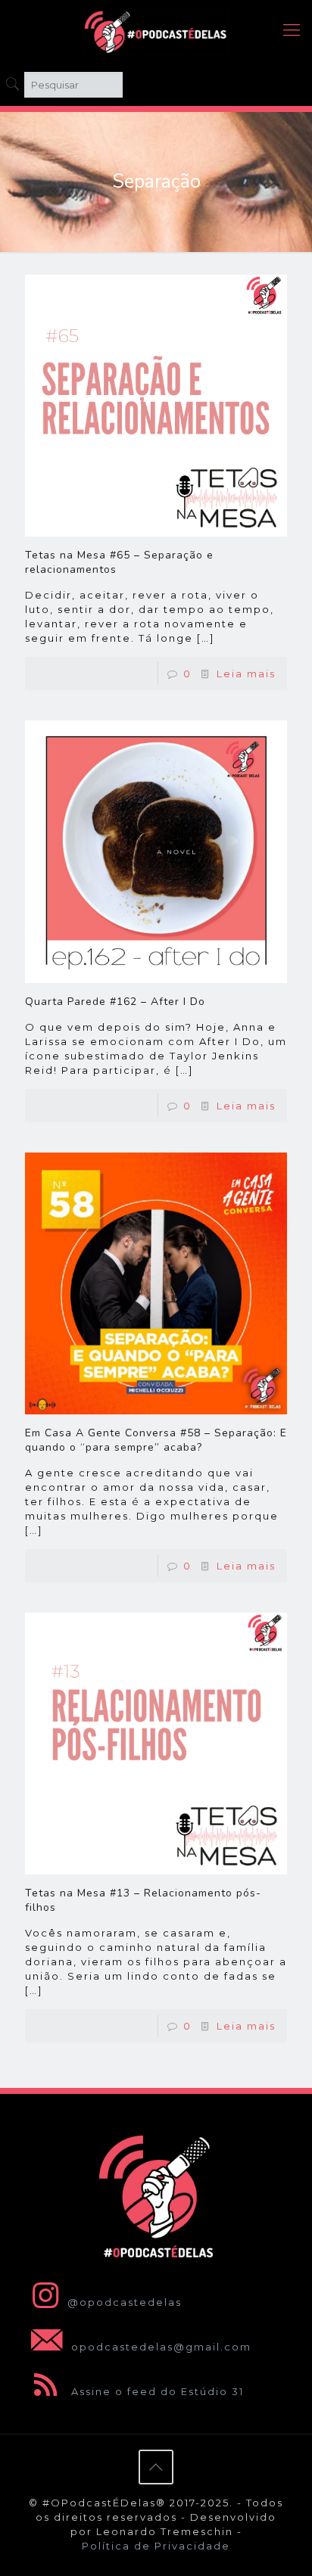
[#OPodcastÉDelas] (156, 30)
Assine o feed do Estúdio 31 (156, 2391)
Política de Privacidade (156, 2546)
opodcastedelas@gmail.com (159, 2347)
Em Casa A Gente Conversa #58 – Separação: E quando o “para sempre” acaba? (156, 1440)
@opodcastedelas (125, 2302)
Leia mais (246, 674)
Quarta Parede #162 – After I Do (115, 1002)
